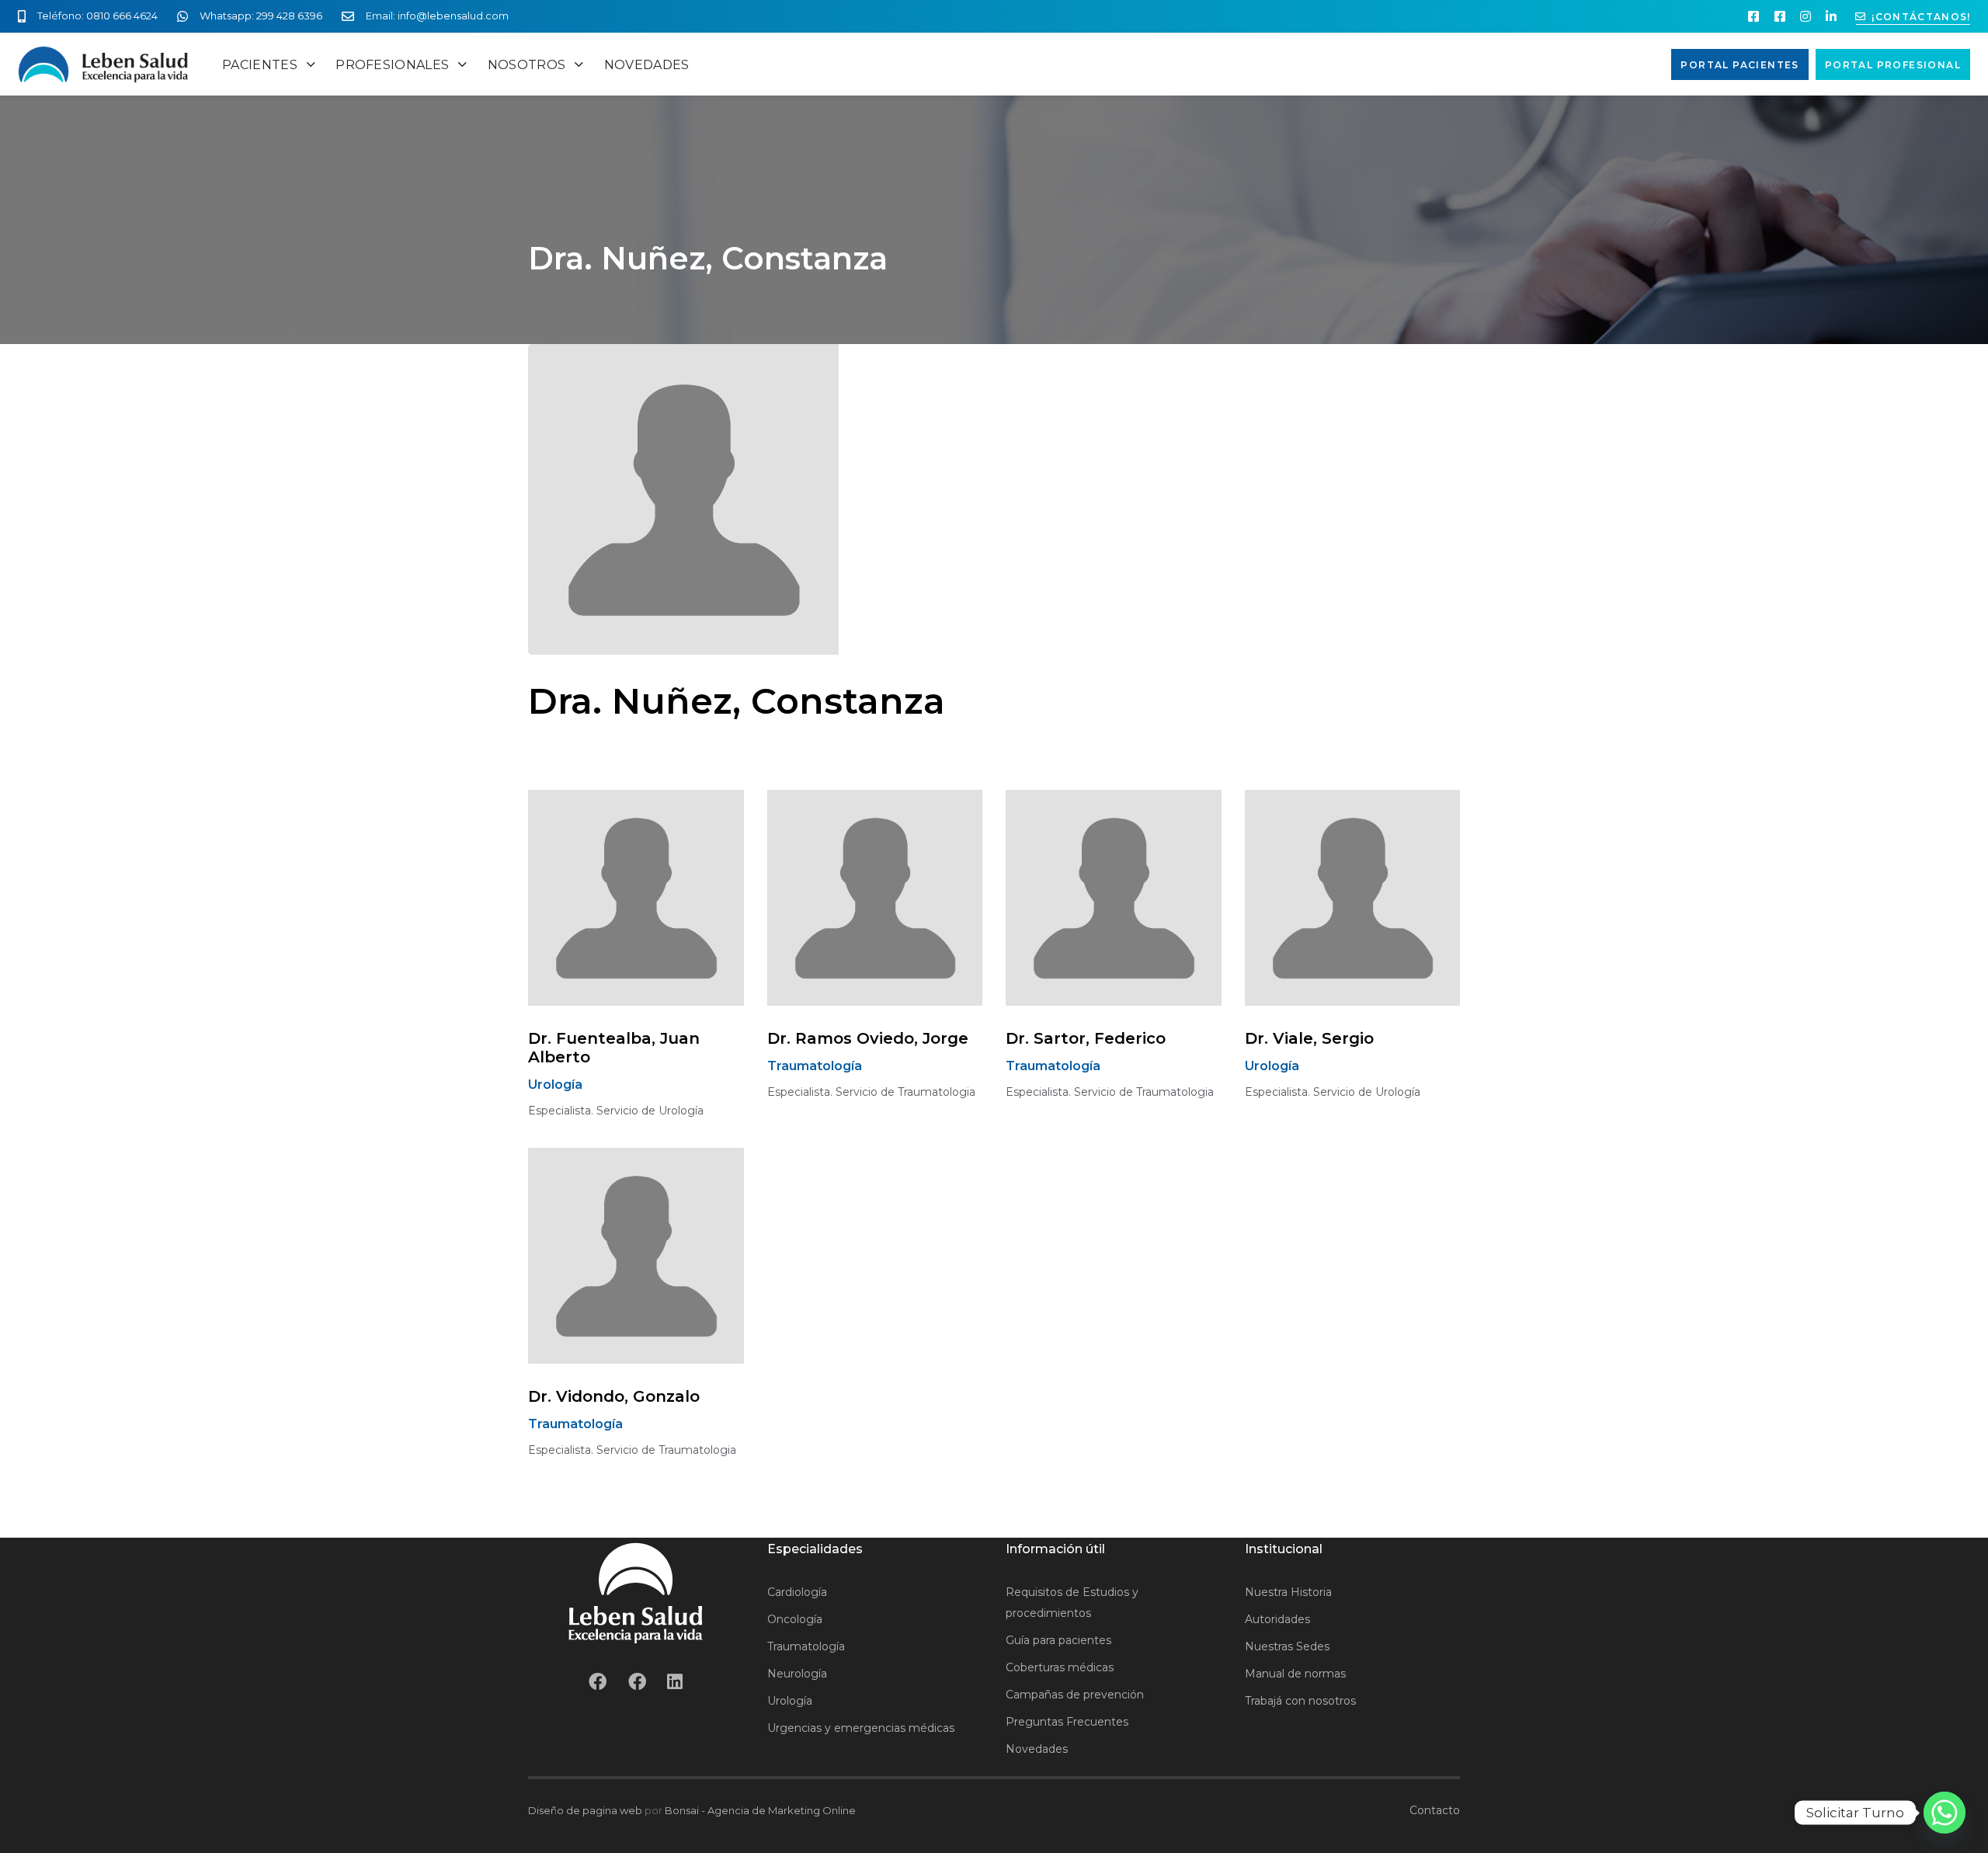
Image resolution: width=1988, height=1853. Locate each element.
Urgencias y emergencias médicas (861, 1728)
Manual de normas (1295, 1674)
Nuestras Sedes (1287, 1646)
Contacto (1435, 1810)
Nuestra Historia (1288, 1592)
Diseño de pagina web (585, 1810)
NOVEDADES (647, 65)
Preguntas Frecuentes (1067, 1722)
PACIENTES (260, 65)
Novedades (1037, 1749)
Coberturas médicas (1060, 1667)
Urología (790, 1701)
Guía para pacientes (1058, 1640)
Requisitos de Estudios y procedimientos (1072, 1603)
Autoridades (1277, 1619)
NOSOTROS (527, 65)
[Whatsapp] (1945, 1813)
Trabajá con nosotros (1300, 1701)
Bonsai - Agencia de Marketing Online (760, 1810)
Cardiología (797, 1592)
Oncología (795, 1619)
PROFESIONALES (392, 65)
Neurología (797, 1674)
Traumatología (806, 1646)
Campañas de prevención (1075, 1695)
